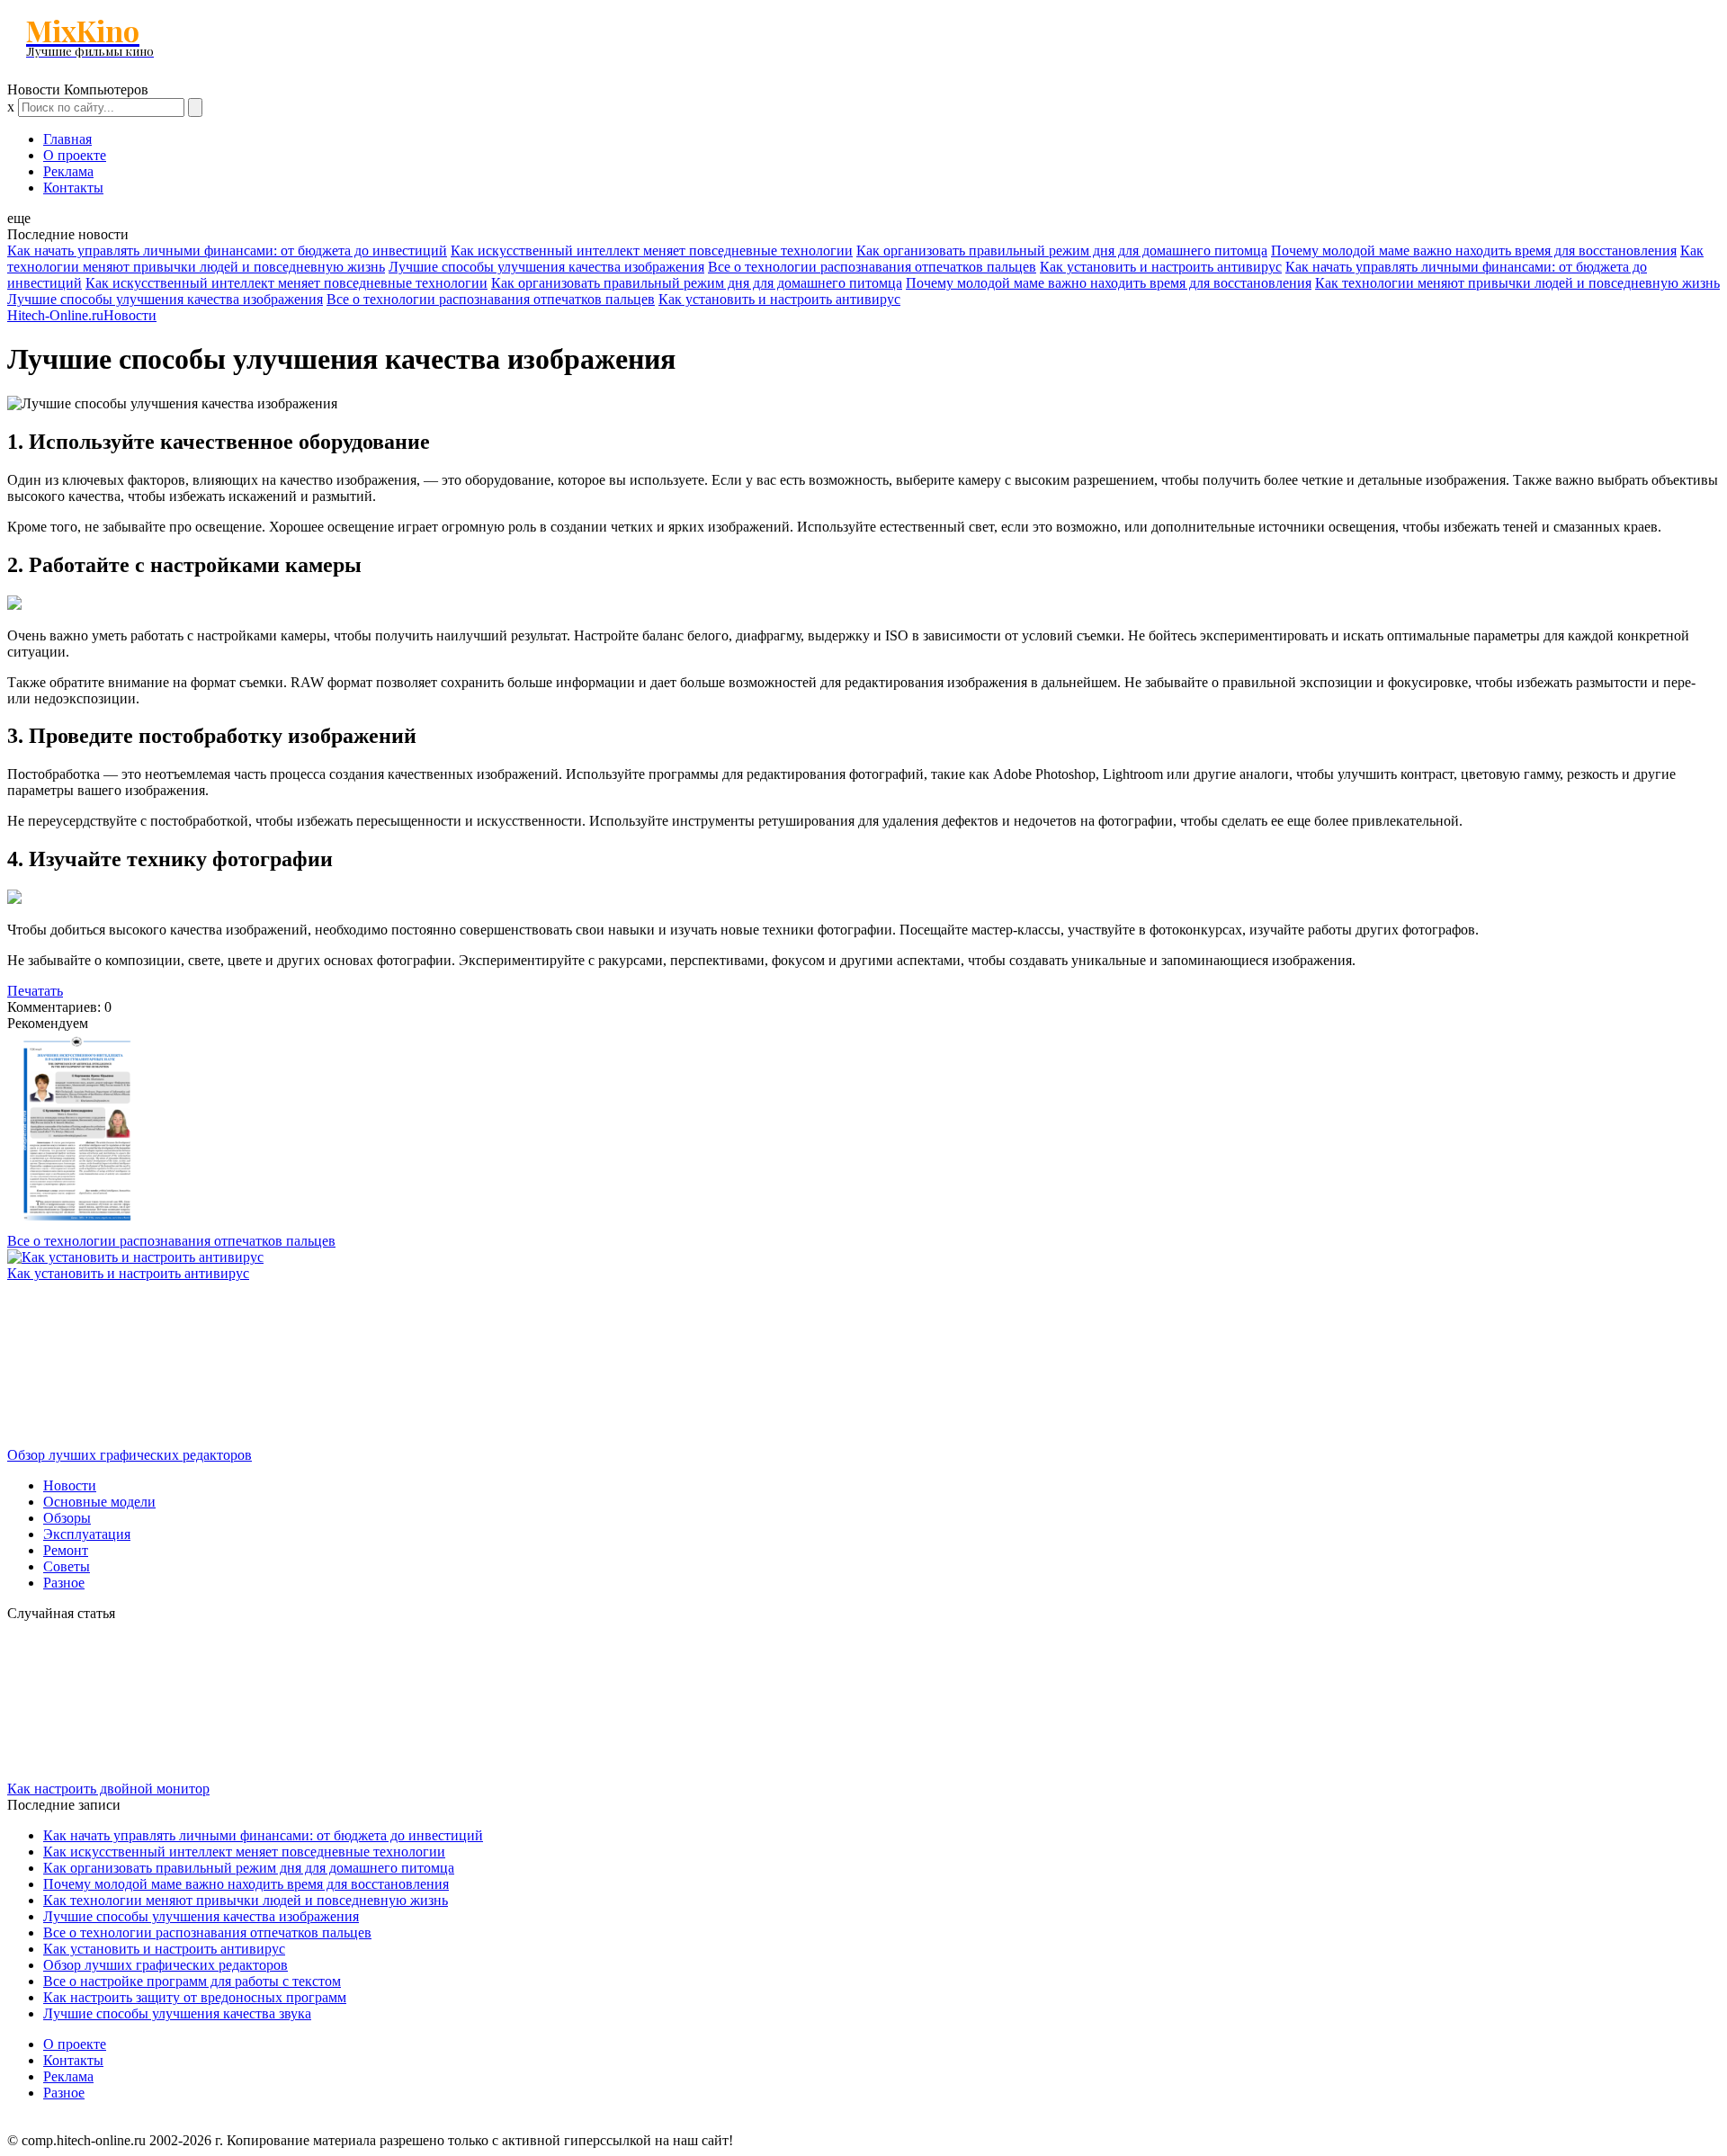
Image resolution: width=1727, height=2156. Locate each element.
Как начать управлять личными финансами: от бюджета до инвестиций (227, 250)
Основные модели (99, 1502)
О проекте (75, 155)
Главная (67, 139)
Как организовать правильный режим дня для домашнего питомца (1062, 250)
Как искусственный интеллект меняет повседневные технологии (652, 250)
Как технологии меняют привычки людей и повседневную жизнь (1517, 283)
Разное (64, 1583)
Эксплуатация (87, 1534)
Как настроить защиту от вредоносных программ (195, 1997)
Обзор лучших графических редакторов (130, 1455)
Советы (67, 1566)
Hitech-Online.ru (55, 315)
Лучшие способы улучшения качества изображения (546, 267)
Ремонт (66, 1550)
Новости (130, 315)
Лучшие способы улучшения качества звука (177, 2013)
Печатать (35, 991)
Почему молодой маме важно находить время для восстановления (1474, 250)
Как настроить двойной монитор (108, 1789)
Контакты (73, 188)
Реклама (68, 171)
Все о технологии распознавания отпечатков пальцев (872, 267)
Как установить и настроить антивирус (1161, 267)
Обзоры (67, 1518)
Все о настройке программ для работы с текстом (192, 1981)
